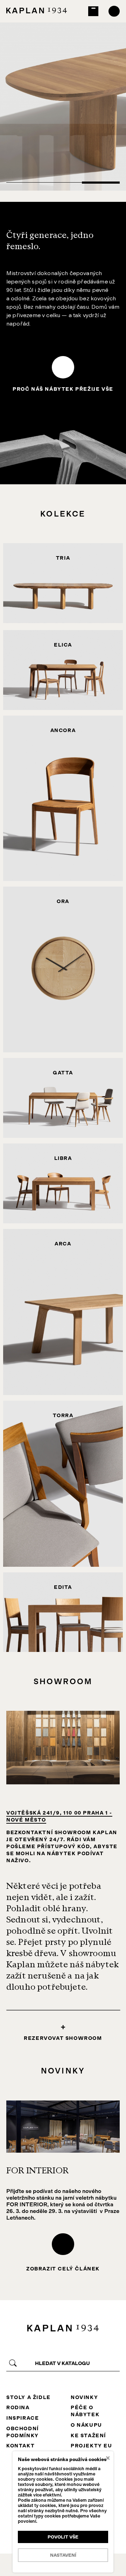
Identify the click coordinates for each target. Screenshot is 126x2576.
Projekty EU (92, 2446)
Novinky (84, 2397)
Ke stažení (88, 2435)
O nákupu (86, 2425)
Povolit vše (63, 2537)
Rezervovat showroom (63, 2038)
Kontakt (20, 2446)
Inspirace (23, 2418)
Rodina (18, 2407)
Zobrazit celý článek (63, 2269)
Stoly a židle (29, 2397)
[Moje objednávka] (93, 11)
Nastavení (63, 2555)
